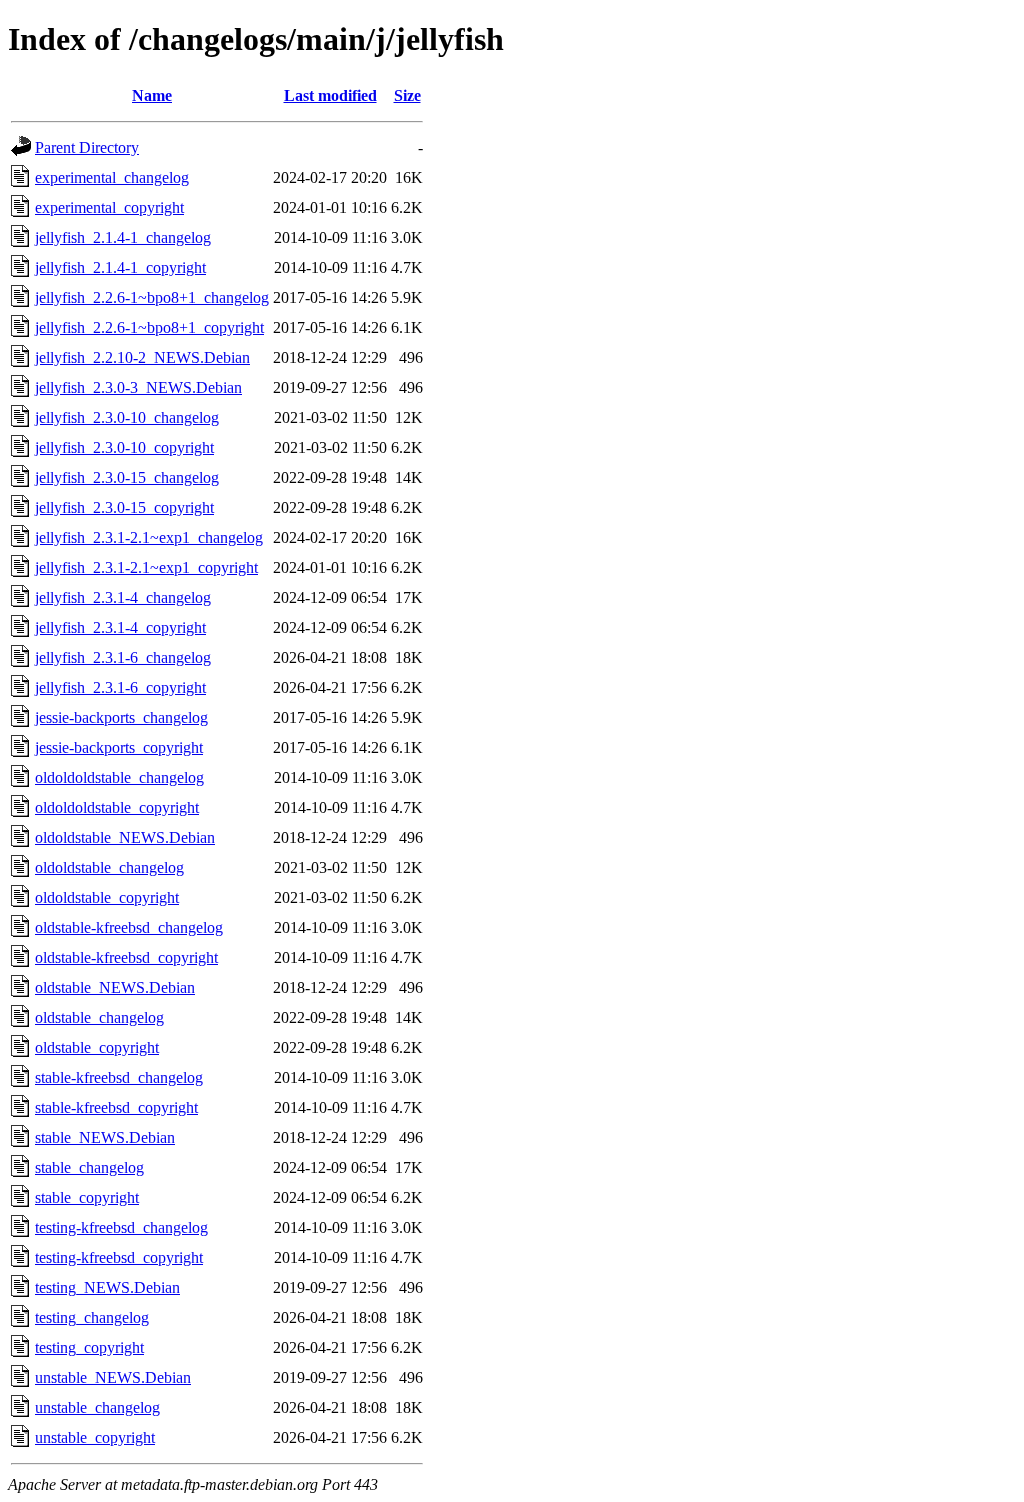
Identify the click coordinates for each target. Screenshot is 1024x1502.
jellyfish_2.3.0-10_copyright (124, 447)
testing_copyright (89, 1347)
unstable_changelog (97, 1407)
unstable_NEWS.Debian (113, 1377)
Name (152, 95)
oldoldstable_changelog (109, 867)
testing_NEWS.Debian (107, 1287)
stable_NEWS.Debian (105, 1137)
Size (407, 95)
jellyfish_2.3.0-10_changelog (127, 417)
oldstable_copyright (97, 1047)
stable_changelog (89, 1167)
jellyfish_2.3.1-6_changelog (123, 657)
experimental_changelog (112, 177)
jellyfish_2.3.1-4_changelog (123, 597)
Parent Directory (87, 147)
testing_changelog (92, 1317)
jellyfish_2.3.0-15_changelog (127, 477)
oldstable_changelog (99, 1017)
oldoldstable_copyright (107, 897)
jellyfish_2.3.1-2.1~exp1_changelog (149, 537)
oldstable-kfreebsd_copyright (126, 957)
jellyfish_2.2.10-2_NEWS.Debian (142, 357)
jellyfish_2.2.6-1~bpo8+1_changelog (152, 297)
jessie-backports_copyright (119, 747)
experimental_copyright (109, 207)
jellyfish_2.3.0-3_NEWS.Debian (138, 387)
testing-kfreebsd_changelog (121, 1227)
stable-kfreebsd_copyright (116, 1107)
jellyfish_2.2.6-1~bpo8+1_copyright (149, 327)
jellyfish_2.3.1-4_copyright (120, 627)
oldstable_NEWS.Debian (115, 987)
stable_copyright (87, 1197)
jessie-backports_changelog (121, 717)
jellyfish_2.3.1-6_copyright (120, 687)
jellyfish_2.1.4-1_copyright (120, 267)
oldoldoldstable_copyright (117, 807)
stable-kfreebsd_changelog (119, 1077)
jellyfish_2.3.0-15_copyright (124, 507)
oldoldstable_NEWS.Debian (125, 837)
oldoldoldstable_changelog (119, 777)
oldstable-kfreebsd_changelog (129, 927)
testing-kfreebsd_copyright (119, 1257)
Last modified (330, 95)
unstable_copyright (95, 1437)
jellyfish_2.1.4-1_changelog (123, 237)
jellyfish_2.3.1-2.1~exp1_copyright (146, 567)
